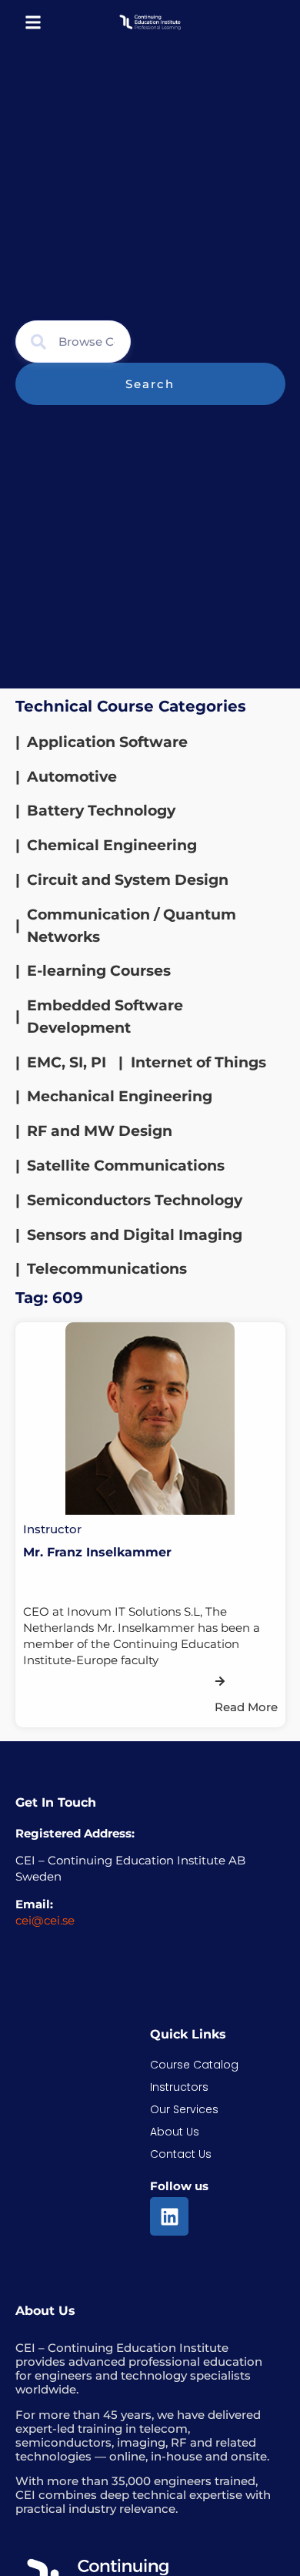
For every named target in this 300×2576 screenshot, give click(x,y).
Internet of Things (198, 1062)
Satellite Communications (126, 1165)
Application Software (107, 742)
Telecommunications (107, 1268)
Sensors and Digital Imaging (135, 1234)
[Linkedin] (169, 2216)
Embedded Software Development (105, 1016)
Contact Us (181, 2154)
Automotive (72, 776)
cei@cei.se (45, 1920)
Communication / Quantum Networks (132, 925)
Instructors (179, 2087)
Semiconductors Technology (135, 1200)
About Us (175, 2132)
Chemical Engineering (112, 845)
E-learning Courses (99, 970)
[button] (33, 22)
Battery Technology (101, 810)
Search (150, 384)
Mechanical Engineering (120, 1096)
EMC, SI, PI (67, 1062)
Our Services (184, 2109)
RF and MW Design (100, 1131)
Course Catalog (194, 2065)
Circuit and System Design (128, 879)
